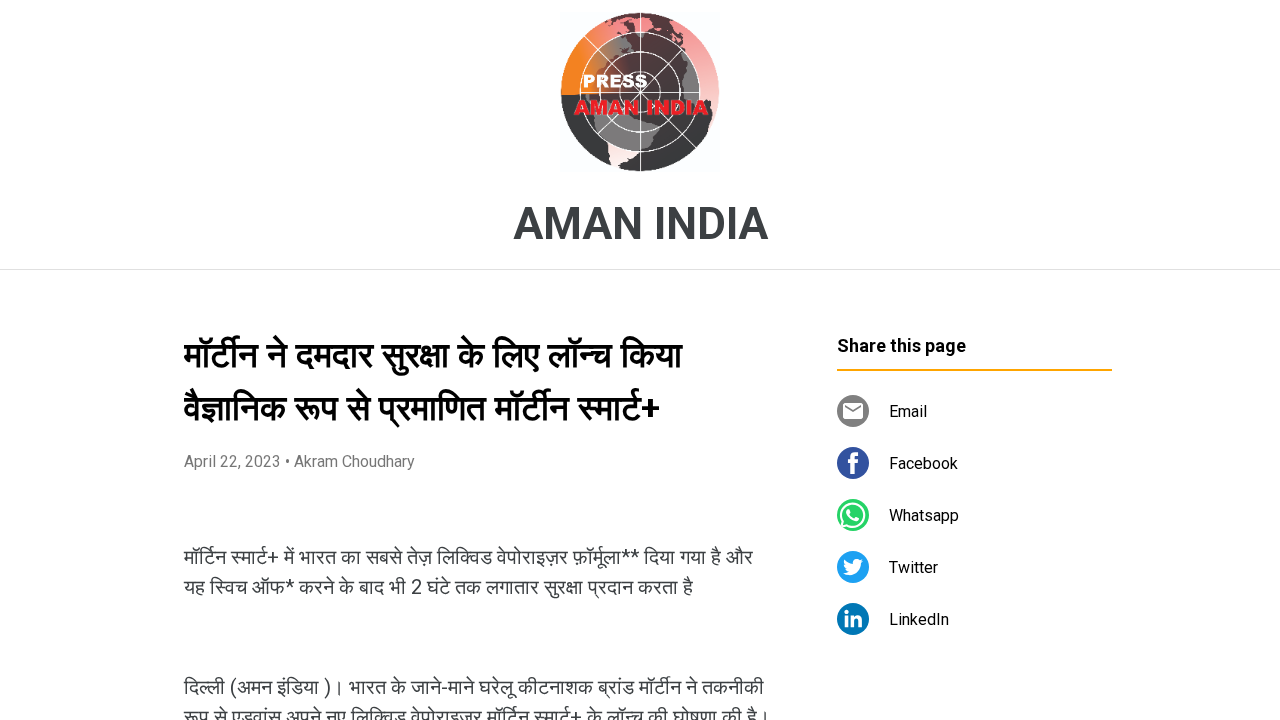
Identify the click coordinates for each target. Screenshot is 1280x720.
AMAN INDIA (640, 224)
